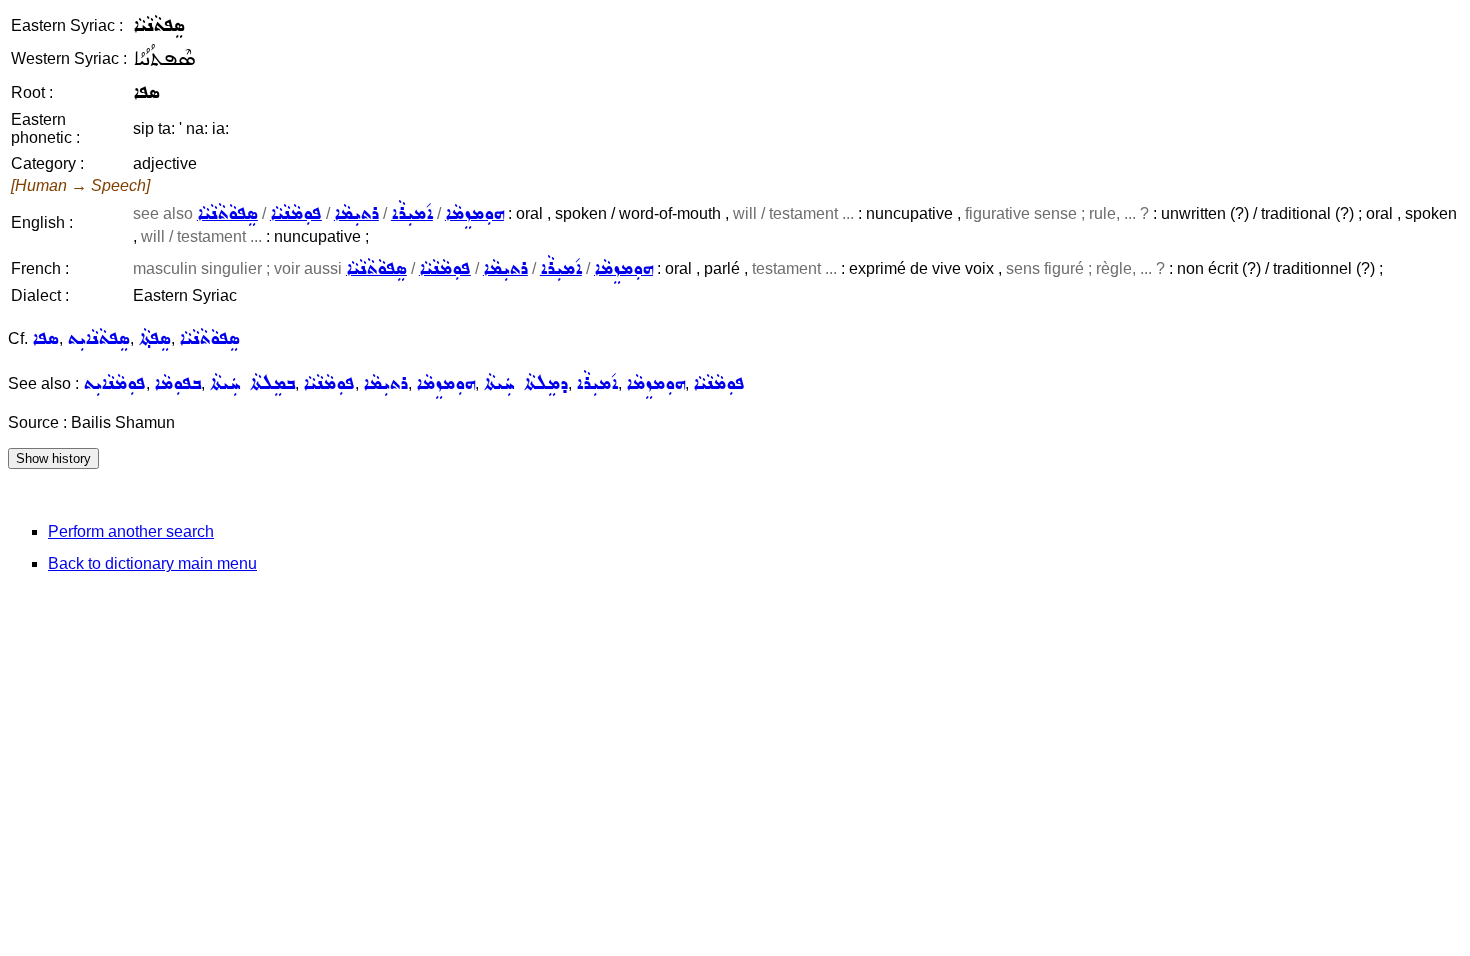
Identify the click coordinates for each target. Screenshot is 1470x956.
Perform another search (131, 531)
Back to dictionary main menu (152, 563)
